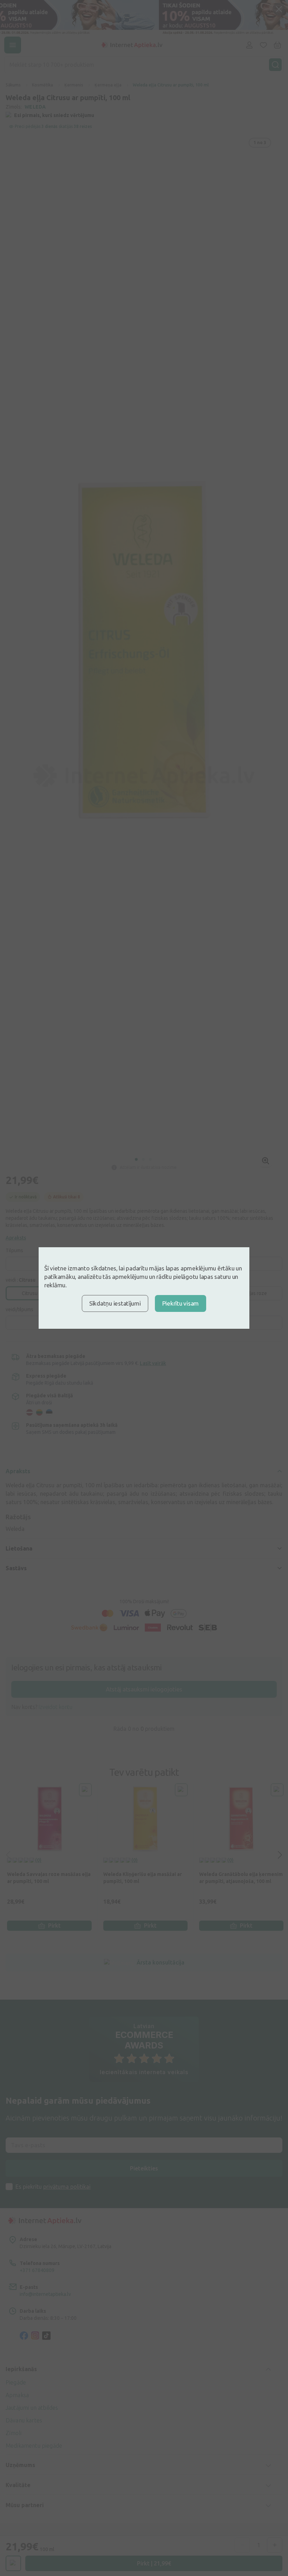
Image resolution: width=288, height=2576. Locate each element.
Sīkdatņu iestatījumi (115, 1303)
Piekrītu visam (181, 1303)
